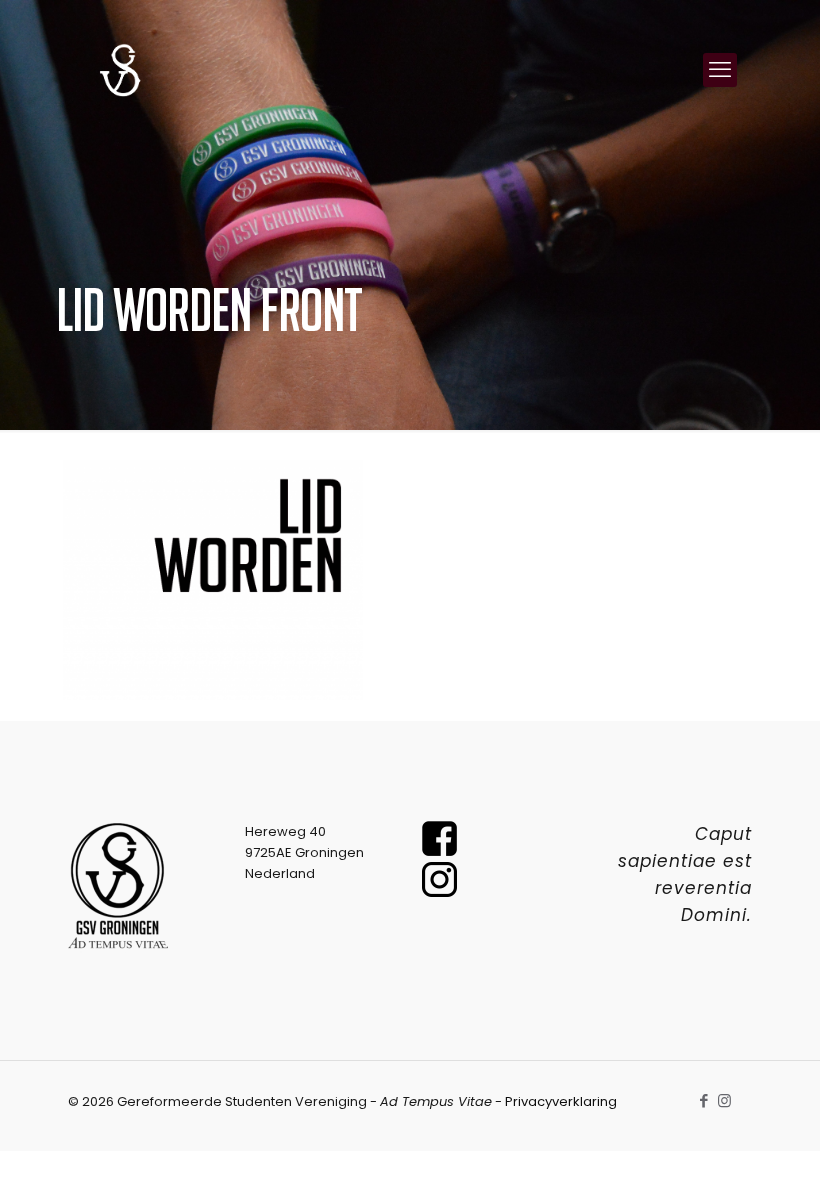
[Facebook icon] (703, 1100)
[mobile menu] (720, 70)
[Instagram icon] (724, 1100)
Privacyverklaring (561, 1101)
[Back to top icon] (724, 1139)
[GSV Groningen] (120, 70)
